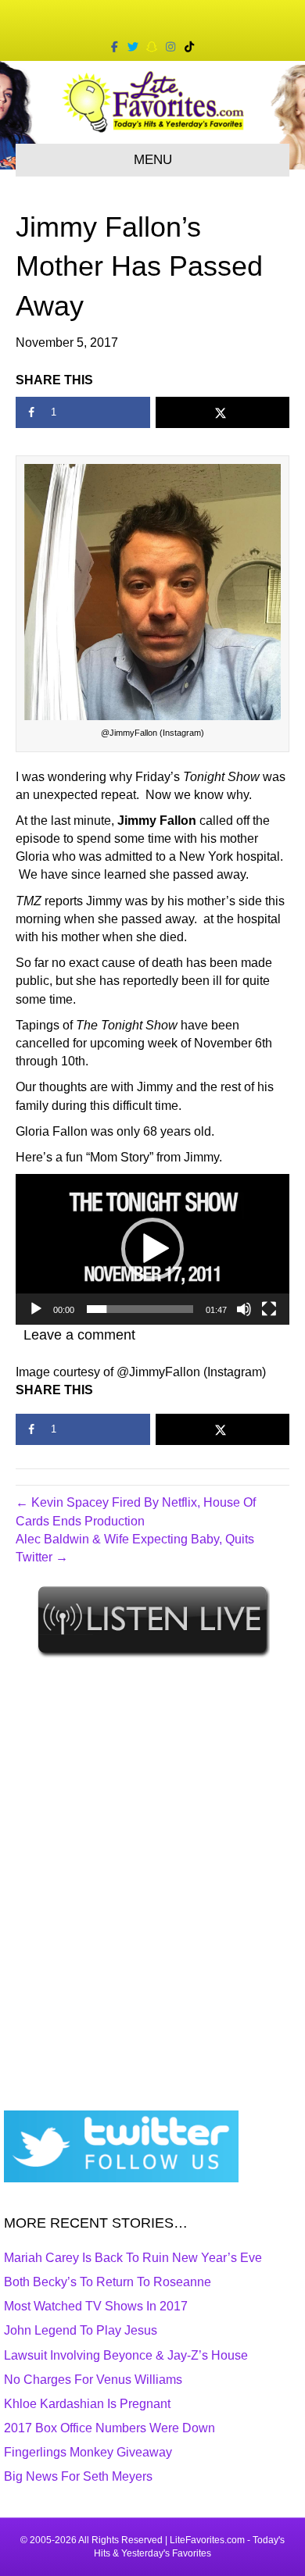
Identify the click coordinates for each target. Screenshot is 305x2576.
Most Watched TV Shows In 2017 (96, 2306)
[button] (152, 1249)
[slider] (140, 1309)
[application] (152, 1249)
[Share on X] (223, 412)
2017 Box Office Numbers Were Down (109, 2428)
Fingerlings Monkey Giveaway (88, 2452)
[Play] (36, 1309)
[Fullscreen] (269, 1309)
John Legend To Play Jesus (81, 2330)
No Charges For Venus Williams (93, 2380)
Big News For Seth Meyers (78, 2476)
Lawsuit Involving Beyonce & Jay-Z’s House (126, 2355)
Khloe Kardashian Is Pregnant (87, 2404)
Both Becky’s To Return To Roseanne (108, 2282)
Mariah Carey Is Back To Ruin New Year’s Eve (133, 2258)
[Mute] (244, 1309)
